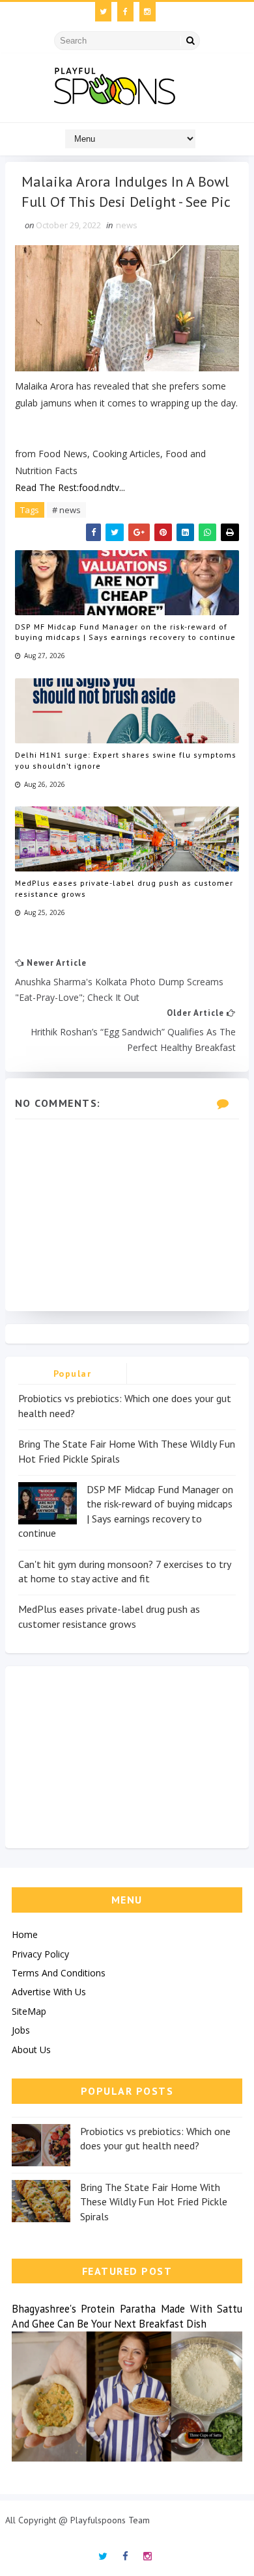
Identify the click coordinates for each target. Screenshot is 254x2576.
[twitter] (103, 12)
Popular (73, 1374)
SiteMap (29, 2011)
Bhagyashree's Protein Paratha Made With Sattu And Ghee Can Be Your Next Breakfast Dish (127, 2316)
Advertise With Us (49, 1992)
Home (25, 1934)
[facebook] (125, 12)
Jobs (21, 2030)
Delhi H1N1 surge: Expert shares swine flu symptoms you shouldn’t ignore (126, 760)
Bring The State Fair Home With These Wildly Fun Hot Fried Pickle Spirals (154, 2202)
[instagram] (148, 12)
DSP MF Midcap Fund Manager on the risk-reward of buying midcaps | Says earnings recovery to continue (125, 632)
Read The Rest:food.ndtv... (70, 487)
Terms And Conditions (59, 1973)
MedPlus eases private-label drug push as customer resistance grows (124, 888)
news (127, 225)
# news (66, 510)
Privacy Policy (40, 1954)
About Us (31, 2050)
